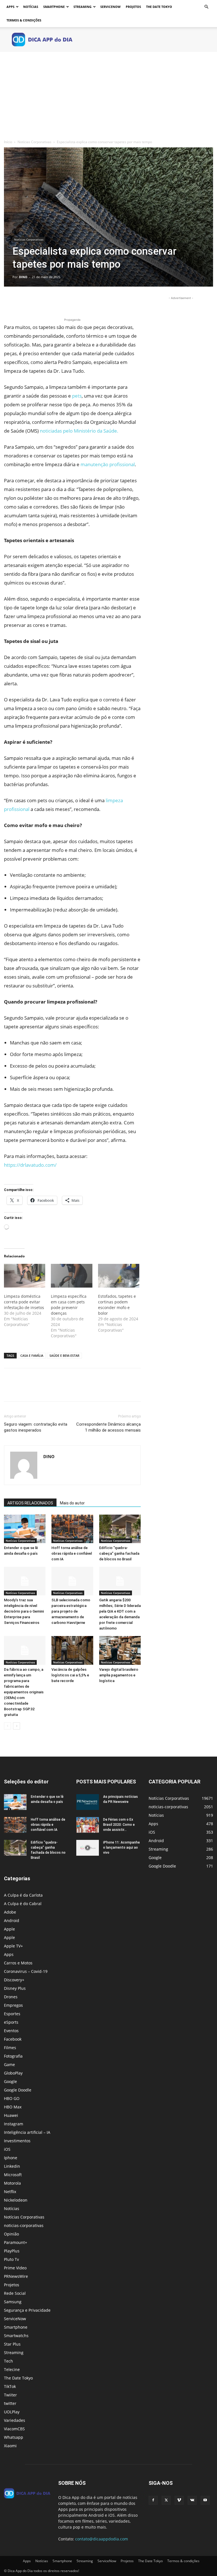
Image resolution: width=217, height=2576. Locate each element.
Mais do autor (72, 1503)
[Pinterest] (36, 301)
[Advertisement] (108, 94)
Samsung (13, 2302)
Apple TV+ (13, 1946)
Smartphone (54, 7)
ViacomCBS (14, 2429)
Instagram (14, 2124)
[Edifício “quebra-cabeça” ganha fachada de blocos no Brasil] (120, 1529)
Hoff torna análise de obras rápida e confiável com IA (72, 1553)
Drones (11, 1997)
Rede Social (15, 2293)
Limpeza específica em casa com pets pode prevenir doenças (69, 1305)
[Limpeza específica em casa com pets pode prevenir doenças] (71, 1276)
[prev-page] (7, 1726)
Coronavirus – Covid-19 (26, 1971)
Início (8, 142)
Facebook (13, 2039)
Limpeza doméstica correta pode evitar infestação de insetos (24, 1302)
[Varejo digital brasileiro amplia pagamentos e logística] (120, 1650)
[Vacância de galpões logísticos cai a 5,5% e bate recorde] (72, 1650)
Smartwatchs (16, 2336)
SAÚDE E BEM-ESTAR (64, 1355)
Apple (9, 1929)
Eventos (11, 2031)
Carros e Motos (18, 1963)
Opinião (11, 2234)
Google (10, 2081)
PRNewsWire (16, 2276)
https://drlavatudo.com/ (30, 1165)
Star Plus (12, 2344)
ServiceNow (110, 7)
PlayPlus (12, 2251)
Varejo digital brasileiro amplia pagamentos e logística (119, 1675)
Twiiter (10, 2395)
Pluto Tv (11, 2259)
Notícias (31, 7)
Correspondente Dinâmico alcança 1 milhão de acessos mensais (108, 1427)
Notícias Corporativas (34, 142)
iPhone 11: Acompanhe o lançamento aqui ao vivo (121, 1848)
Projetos (133, 7)
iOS (7, 2149)
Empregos (13, 2005)
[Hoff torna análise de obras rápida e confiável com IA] (72, 1529)
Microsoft (13, 2175)
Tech (8, 2361)
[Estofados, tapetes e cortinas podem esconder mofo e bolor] (119, 1276)
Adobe (10, 1912)
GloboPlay (13, 2073)
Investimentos (17, 2141)
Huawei (11, 2115)
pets (77, 396)
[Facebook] (10, 301)
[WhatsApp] (49, 301)
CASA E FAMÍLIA (32, 1355)
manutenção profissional (108, 464)
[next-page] (17, 1726)
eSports (11, 2022)
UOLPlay (12, 2412)
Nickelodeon (16, 2200)
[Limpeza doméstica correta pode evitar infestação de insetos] (25, 1276)
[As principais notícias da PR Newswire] (88, 1802)
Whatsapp (14, 2437)
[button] (206, 7)
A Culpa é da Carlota (23, 1895)
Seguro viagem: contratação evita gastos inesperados (36, 1427)
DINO (23, 277)
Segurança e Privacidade (27, 2310)
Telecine (12, 2369)
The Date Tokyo (159, 7)
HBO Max (13, 2107)
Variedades (15, 2420)
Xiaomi (10, 2446)
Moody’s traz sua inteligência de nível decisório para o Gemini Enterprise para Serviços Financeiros (24, 1611)
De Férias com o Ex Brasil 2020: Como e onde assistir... (119, 1825)
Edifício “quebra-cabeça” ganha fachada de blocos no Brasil (119, 1553)
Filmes (10, 2048)
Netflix (10, 2192)
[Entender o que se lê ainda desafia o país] (25, 1529)
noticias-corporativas (24, 2225)
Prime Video (15, 2268)
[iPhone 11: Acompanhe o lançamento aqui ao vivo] (88, 1848)
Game (9, 2064)
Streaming (83, 7)
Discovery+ (14, 1980)
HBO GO (12, 2098)
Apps (10, 7)
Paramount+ (16, 2242)
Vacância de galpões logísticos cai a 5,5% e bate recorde (70, 1675)
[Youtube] (205, 2500)
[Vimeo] (179, 2500)
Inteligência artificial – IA (27, 2132)
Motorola (12, 2183)
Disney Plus (15, 1988)
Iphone (11, 2158)
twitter (10, 2403)
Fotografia (13, 2056)
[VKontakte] (192, 2500)
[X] (23, 301)
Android (12, 1920)
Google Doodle (18, 2090)
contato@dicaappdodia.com (102, 2539)
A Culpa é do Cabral (23, 1904)
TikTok (10, 2386)
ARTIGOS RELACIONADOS (30, 1503)
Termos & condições (24, 20)
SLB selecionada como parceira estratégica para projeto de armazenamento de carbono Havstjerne (71, 1611)
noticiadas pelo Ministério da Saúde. (80, 431)
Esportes (12, 2014)
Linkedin (12, 2166)
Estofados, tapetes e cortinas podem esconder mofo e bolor (117, 1305)
